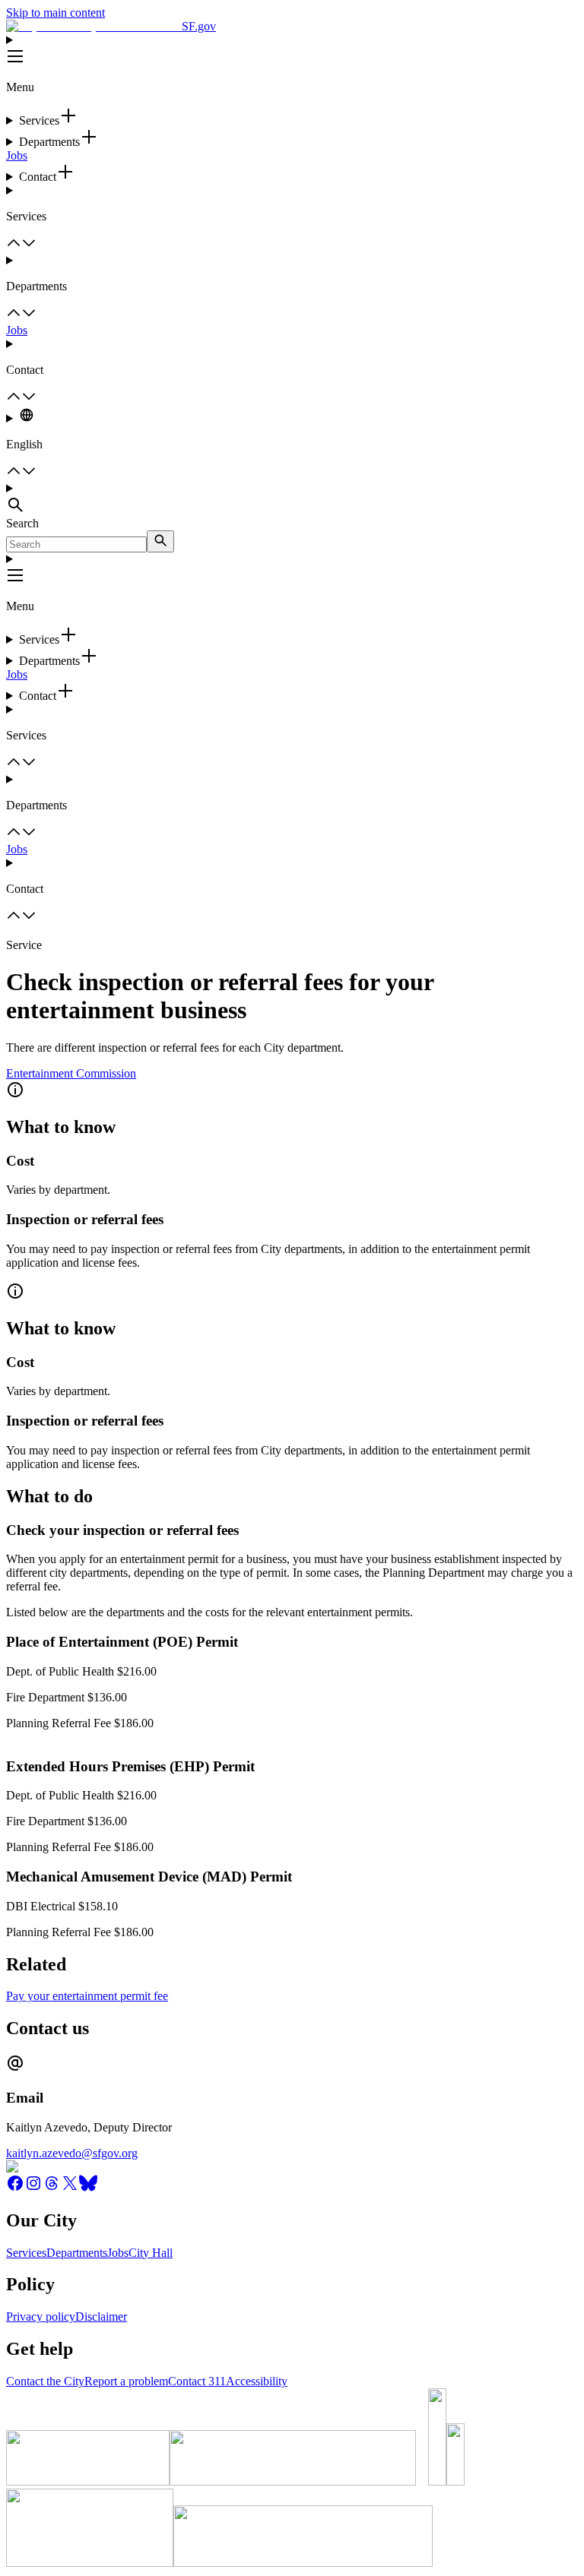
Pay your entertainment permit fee (87, 1996)
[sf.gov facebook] (15, 2188)
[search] (160, 541)
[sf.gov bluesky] (88, 2188)
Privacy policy (41, 2317)
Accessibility (257, 2381)
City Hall (151, 2253)
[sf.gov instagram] (33, 2188)
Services (26, 2253)
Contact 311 (197, 2381)
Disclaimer (101, 2317)
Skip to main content (56, 13)
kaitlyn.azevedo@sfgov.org (72, 2153)
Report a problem (126, 2381)
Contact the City (45, 2381)
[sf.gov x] (70, 2188)
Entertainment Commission (71, 1073)
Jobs (17, 155)
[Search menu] (292, 499)
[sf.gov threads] (52, 2188)
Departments (77, 2253)
